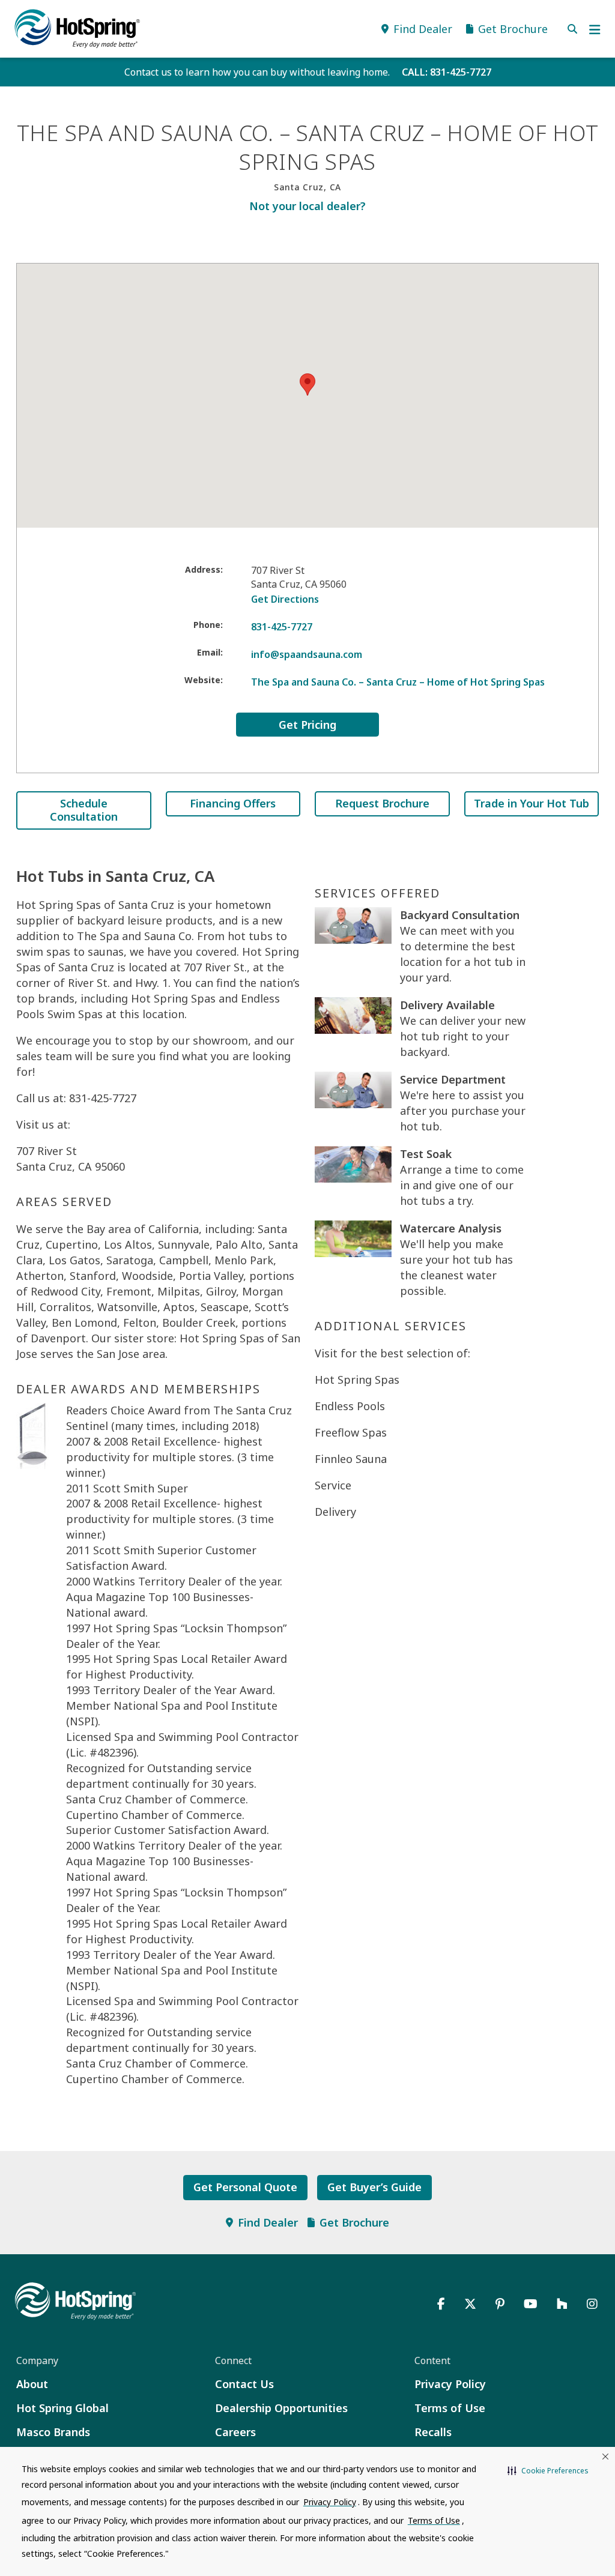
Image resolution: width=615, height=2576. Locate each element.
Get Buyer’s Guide (374, 2187)
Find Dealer (268, 2222)
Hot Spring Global (62, 2408)
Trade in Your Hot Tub (532, 803)
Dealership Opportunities (281, 2408)
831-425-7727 (282, 627)
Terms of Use (450, 2408)
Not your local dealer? (307, 206)
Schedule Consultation (84, 810)
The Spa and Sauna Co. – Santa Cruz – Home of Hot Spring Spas (398, 682)
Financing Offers (233, 803)
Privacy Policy (450, 2384)
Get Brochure (354, 2222)
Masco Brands (53, 2432)
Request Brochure (382, 803)
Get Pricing (307, 725)
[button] (548, 2471)
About (32, 2384)
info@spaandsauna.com (307, 654)
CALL (447, 72)
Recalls (433, 2432)
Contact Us (244, 2384)
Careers (235, 2432)
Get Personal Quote (245, 2187)
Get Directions (285, 599)
